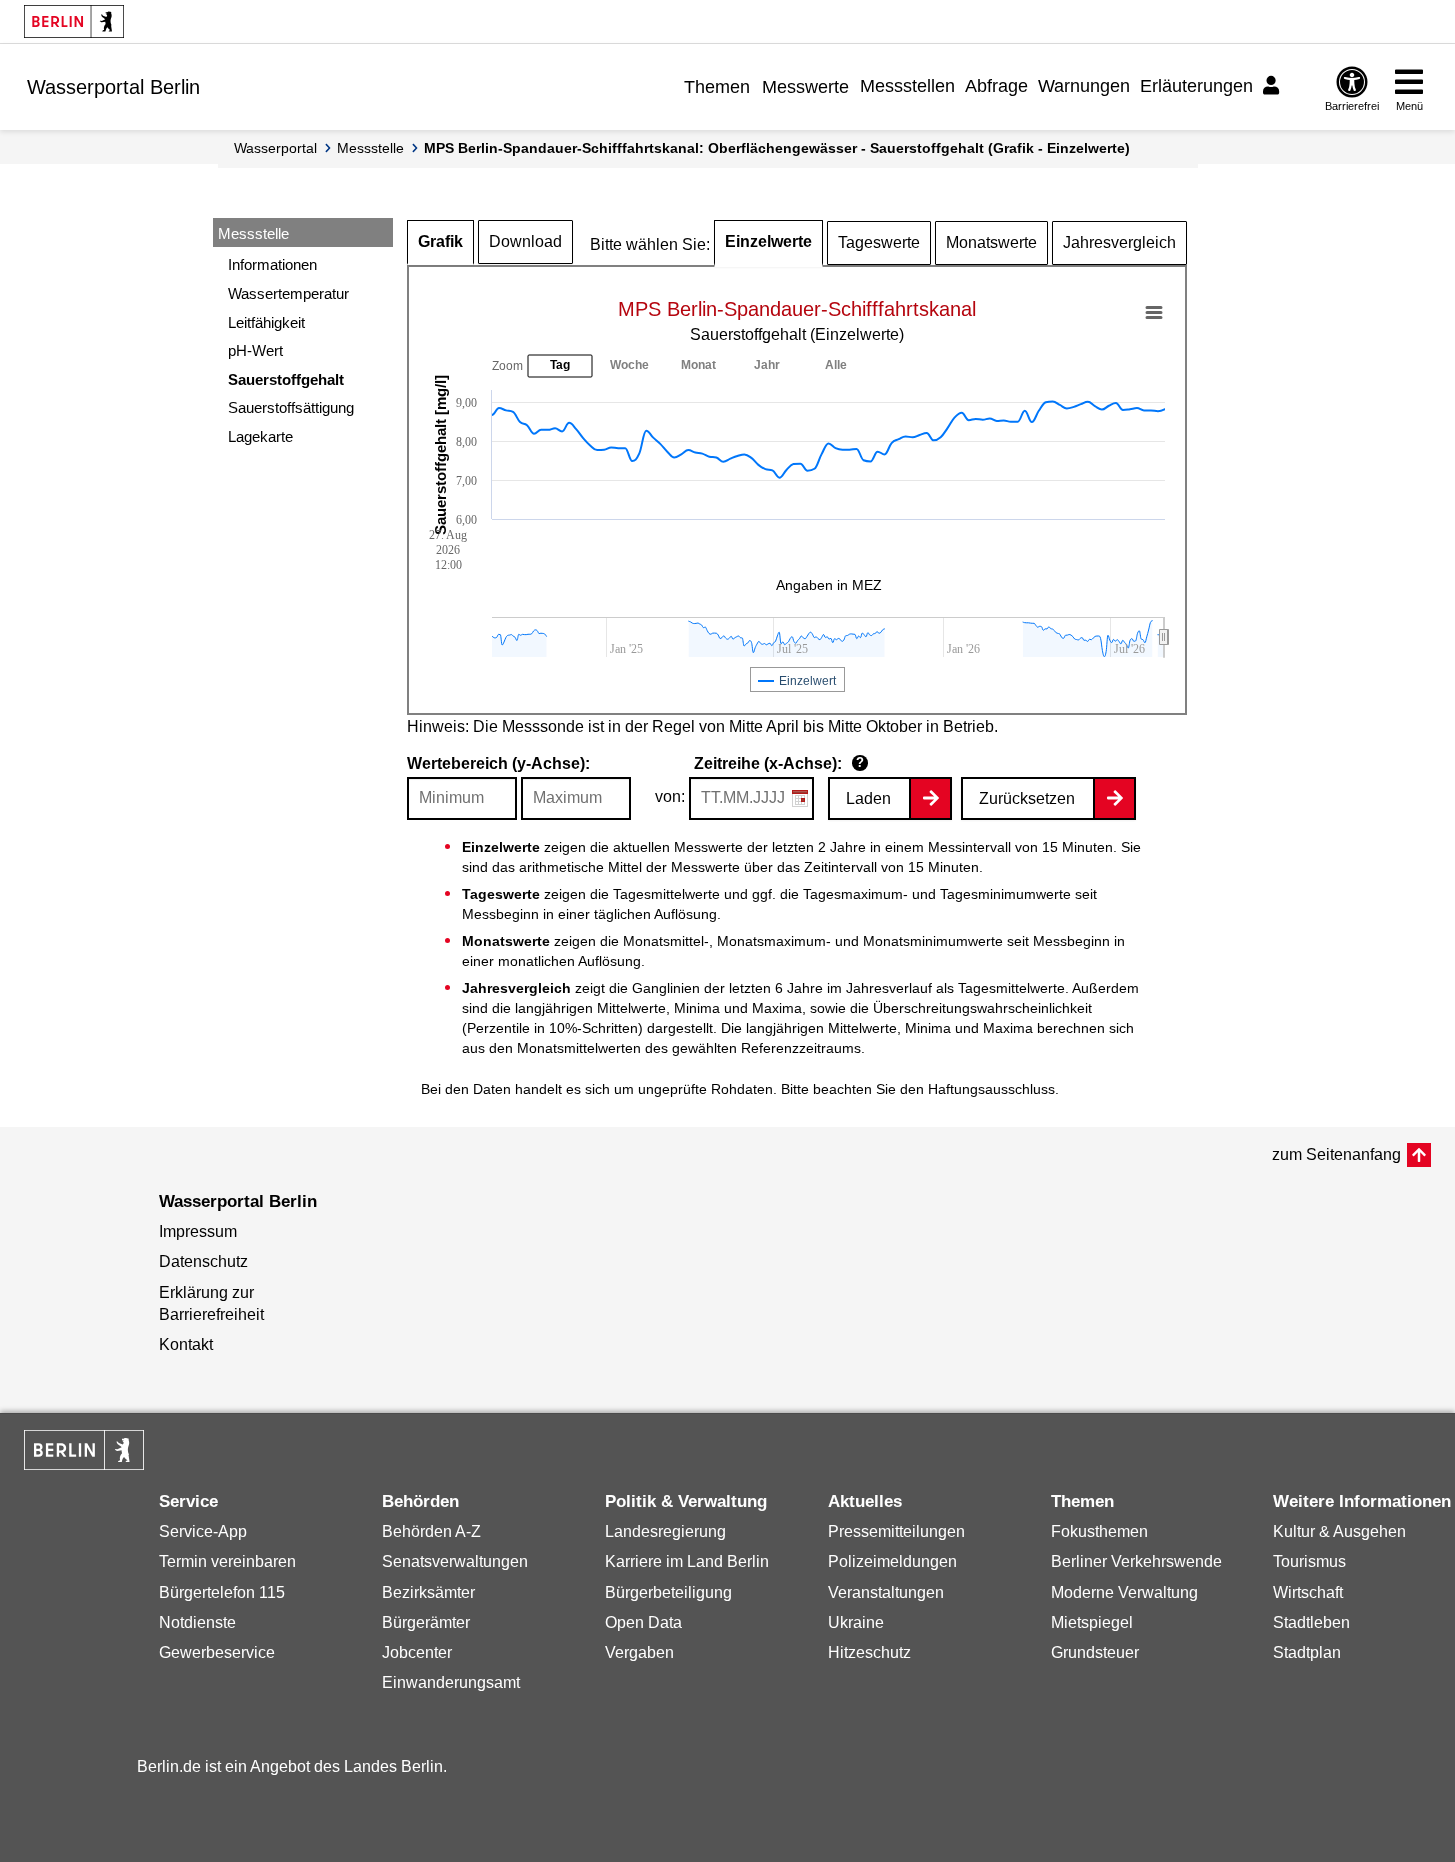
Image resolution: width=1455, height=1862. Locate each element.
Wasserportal (275, 148)
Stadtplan (1307, 1652)
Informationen (272, 264)
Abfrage (996, 86)
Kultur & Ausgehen (1339, 1531)
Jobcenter (417, 1652)
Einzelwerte (768, 241)
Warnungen (1084, 86)
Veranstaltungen (886, 1592)
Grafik (440, 241)
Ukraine (856, 1622)
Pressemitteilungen (896, 1531)
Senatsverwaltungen (455, 1561)
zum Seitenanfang (1336, 1154)
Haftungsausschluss (991, 1089)
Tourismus (1309, 1561)
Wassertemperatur (288, 293)
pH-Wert (255, 350)
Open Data (643, 1622)
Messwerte (805, 87)
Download (525, 241)
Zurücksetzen (1027, 798)
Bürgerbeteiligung (668, 1592)
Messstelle (370, 148)
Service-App (203, 1531)
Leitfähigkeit (266, 322)
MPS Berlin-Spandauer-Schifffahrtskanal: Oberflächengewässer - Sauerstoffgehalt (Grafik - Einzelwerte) (777, 148)
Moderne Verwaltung (1124, 1592)
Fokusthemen (1099, 1531)
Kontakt (186, 1344)
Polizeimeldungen (892, 1561)
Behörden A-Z (431, 1531)
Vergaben (639, 1652)
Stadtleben (1311, 1622)
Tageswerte (879, 242)
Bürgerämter (426, 1622)
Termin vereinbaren (227, 1561)
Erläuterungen (1196, 86)
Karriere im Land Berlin (687, 1561)
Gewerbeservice (217, 1652)
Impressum (198, 1231)
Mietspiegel (1092, 1622)
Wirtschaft (1308, 1592)
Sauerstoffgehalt (286, 379)
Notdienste (197, 1622)
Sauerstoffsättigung (291, 407)
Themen (717, 87)
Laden (868, 798)
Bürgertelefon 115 (222, 1592)
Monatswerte (991, 242)
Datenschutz (203, 1261)
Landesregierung (665, 1531)
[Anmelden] (1274, 86)
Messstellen (907, 86)
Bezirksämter (428, 1592)
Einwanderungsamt (451, 1682)
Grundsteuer (1095, 1652)
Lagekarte (260, 436)
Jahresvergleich (1119, 242)
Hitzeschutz (869, 1652)
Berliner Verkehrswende (1136, 1561)
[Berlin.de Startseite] (74, 21)
